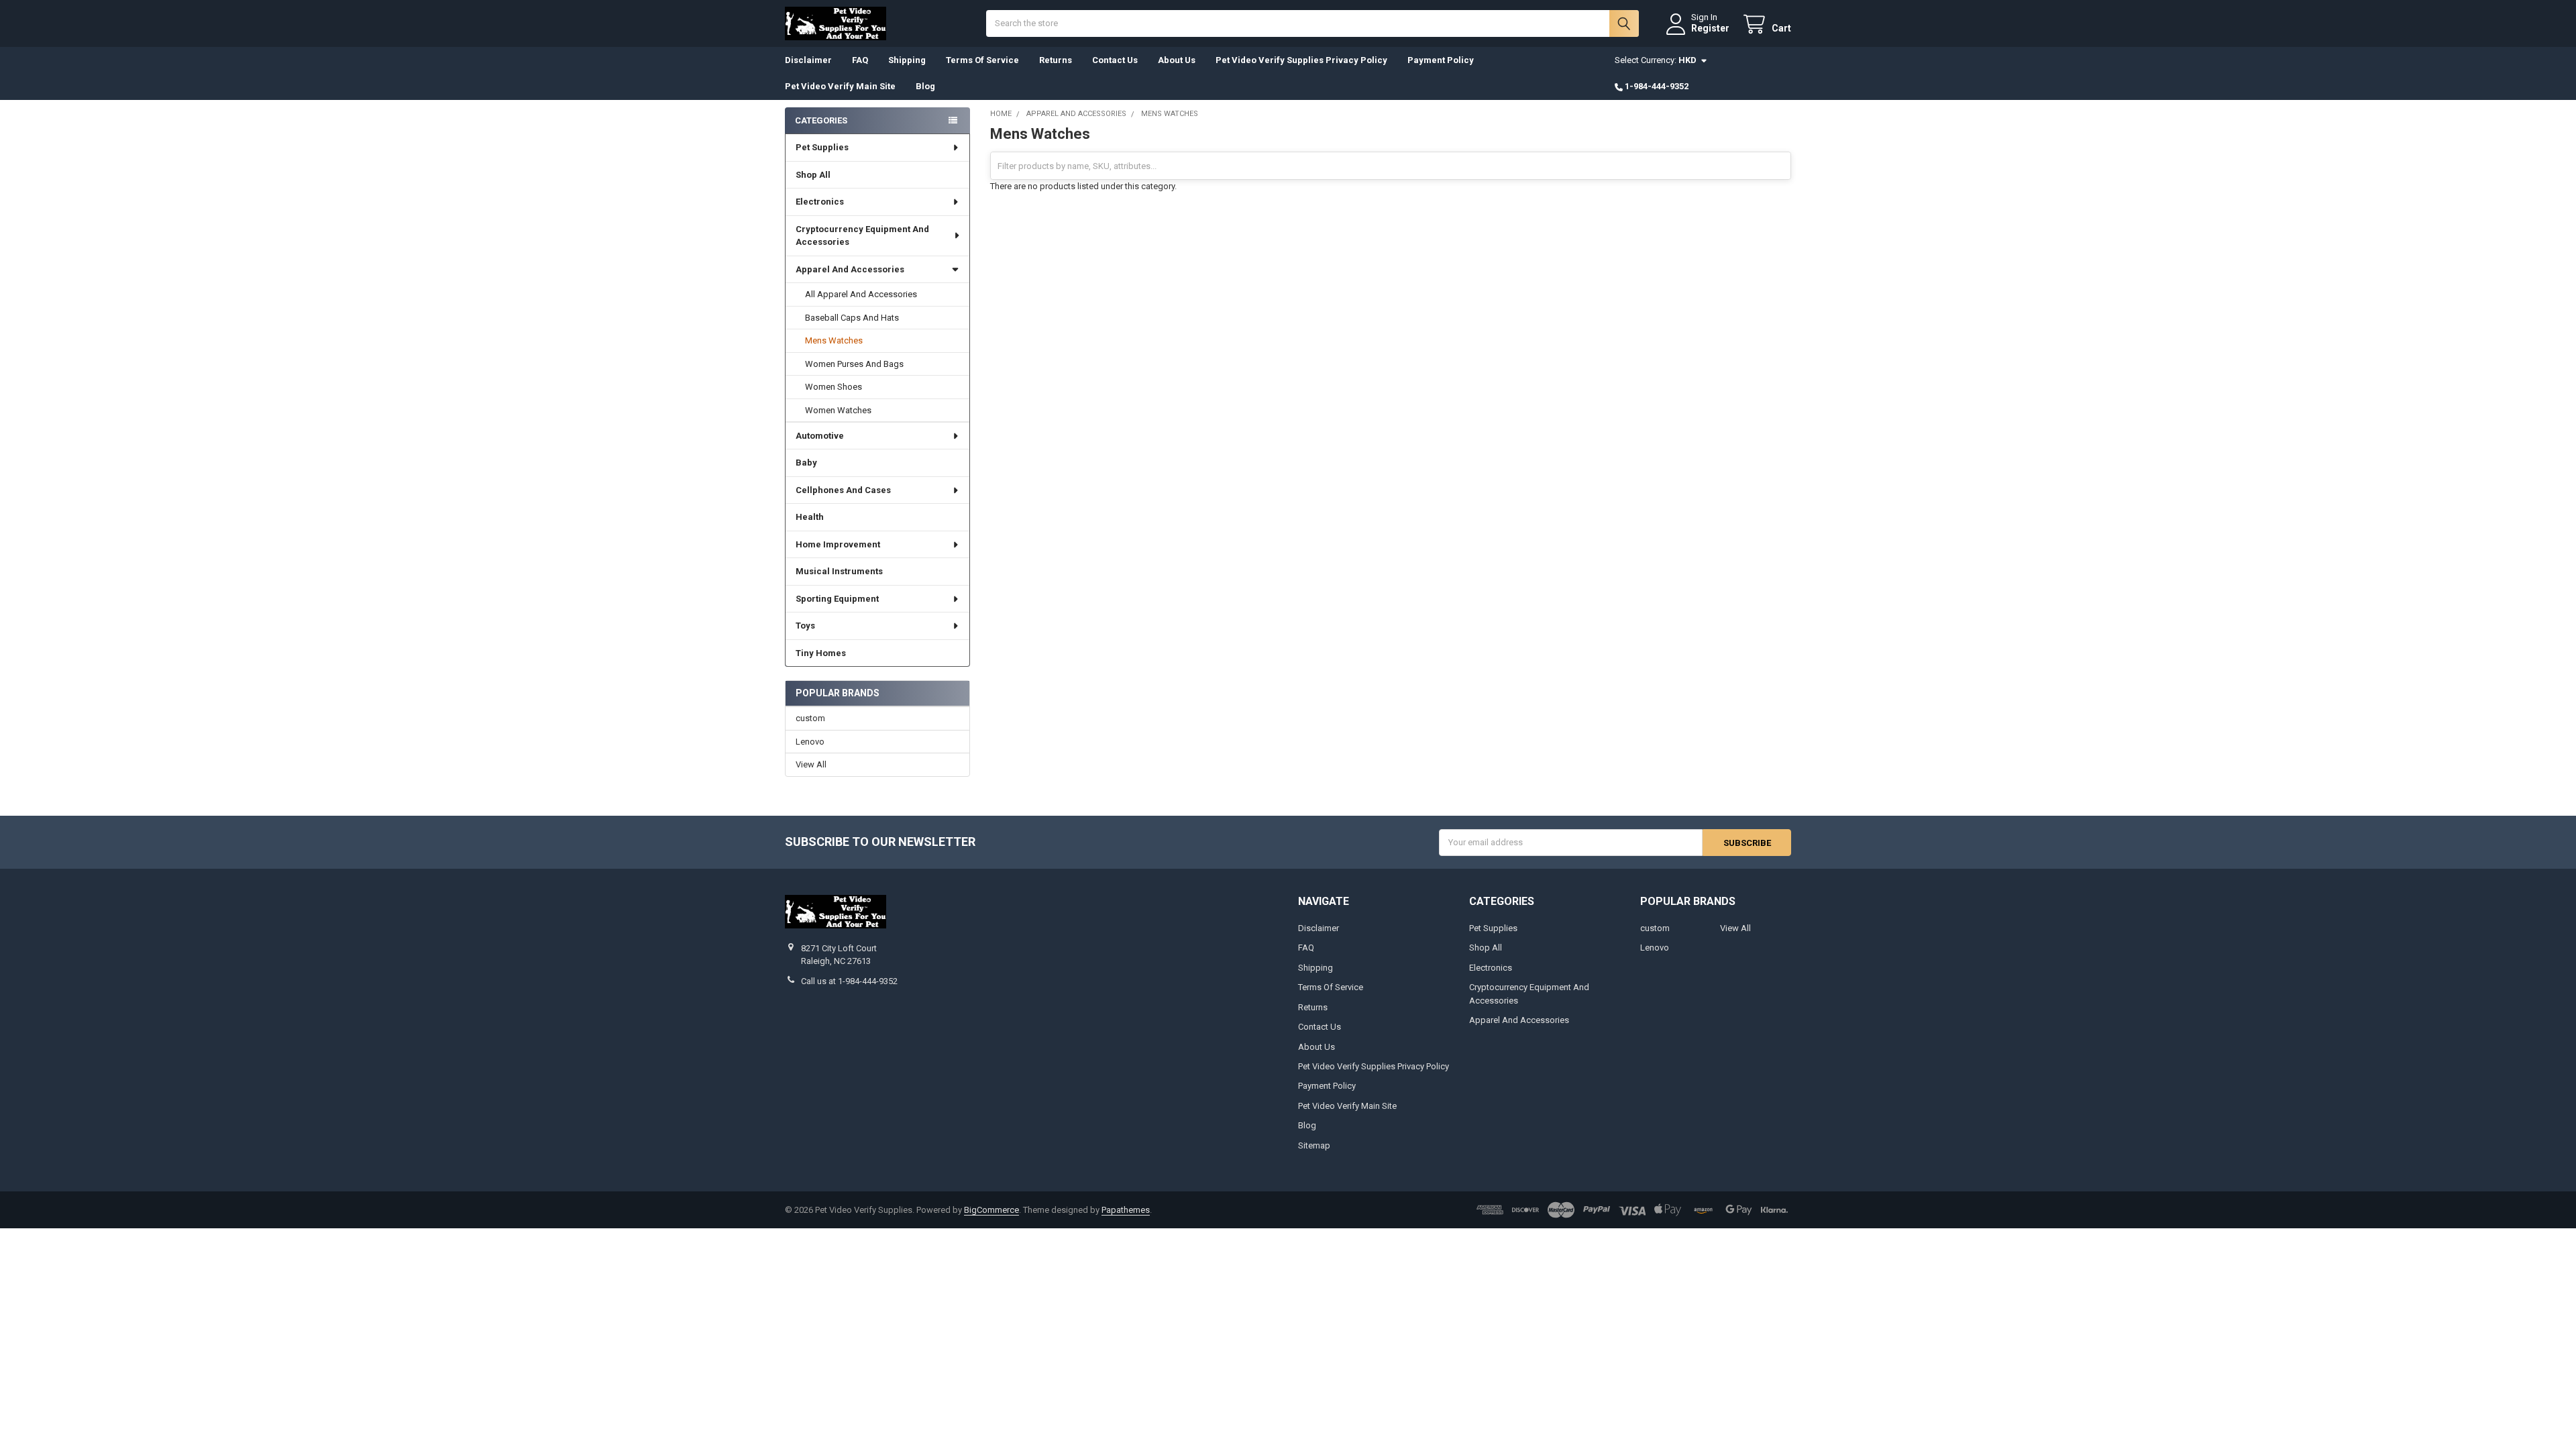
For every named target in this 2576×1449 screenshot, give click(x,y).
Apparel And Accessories (850, 269)
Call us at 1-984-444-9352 (849, 981)
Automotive (820, 436)
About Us (1177, 60)
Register (1710, 28)
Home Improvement (838, 544)
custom (810, 718)
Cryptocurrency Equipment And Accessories (862, 236)
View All (811, 764)
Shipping (907, 60)
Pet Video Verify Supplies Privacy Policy (1301, 60)
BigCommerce (991, 1210)
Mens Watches (834, 340)
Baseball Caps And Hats (852, 318)
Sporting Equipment (837, 599)
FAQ (860, 60)
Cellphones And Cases (843, 490)
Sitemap (1314, 1145)
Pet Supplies (822, 147)
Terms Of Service (982, 60)
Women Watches (838, 410)
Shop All (813, 175)
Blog (925, 86)
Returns (1056, 60)
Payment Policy (1441, 60)
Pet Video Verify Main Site (840, 86)
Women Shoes (834, 387)
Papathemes (1126, 1210)
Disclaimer (808, 60)
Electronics (820, 202)
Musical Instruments (839, 571)
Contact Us (1115, 60)
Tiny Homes (821, 653)
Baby (806, 463)
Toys (805, 626)
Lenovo (810, 742)
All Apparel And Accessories (861, 294)
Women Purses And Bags (854, 364)
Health (810, 517)
